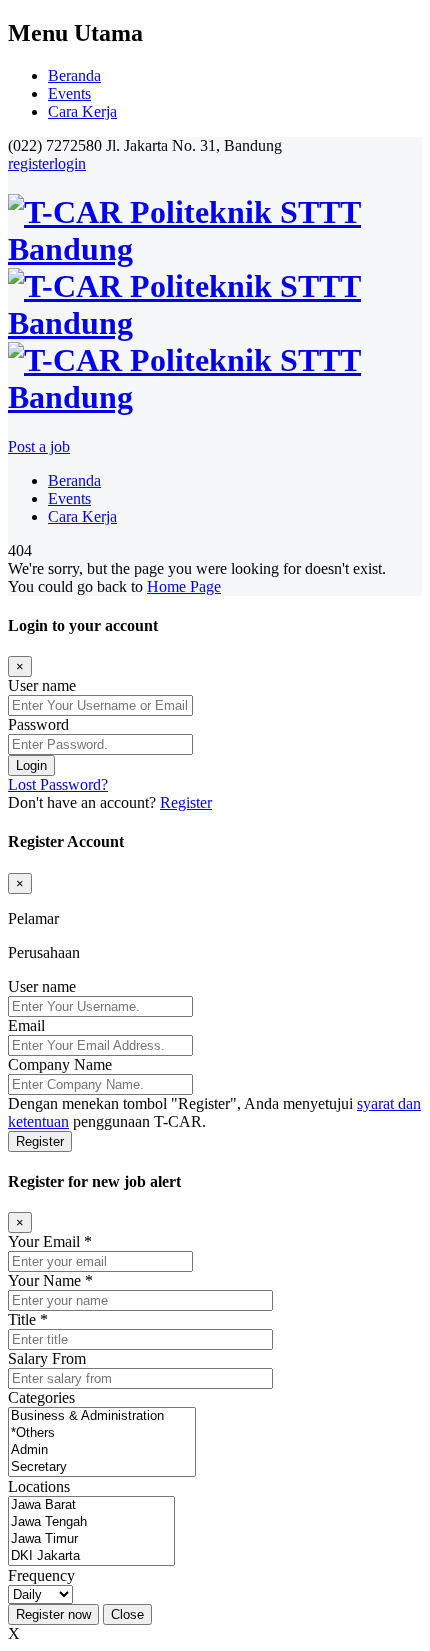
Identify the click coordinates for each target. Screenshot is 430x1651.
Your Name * (50, 1280)
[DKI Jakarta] (91, 1556)
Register (186, 802)
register (31, 163)
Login (31, 765)
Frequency (41, 1575)
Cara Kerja (82, 111)
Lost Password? (58, 784)
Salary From (47, 1358)
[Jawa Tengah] (91, 1522)
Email (26, 1025)
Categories (41, 1397)
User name (42, 685)
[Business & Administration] (102, 1416)
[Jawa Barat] (91, 1505)
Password (38, 724)
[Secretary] (102, 1467)
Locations (39, 1486)
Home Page (184, 586)
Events (69, 93)
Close (127, 1614)
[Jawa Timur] (91, 1539)
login (70, 163)
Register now (53, 1614)
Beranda (74, 75)
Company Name (60, 1064)
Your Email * (50, 1241)
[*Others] (102, 1433)
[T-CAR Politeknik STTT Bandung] (215, 323)
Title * (28, 1319)
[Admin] (102, 1450)
